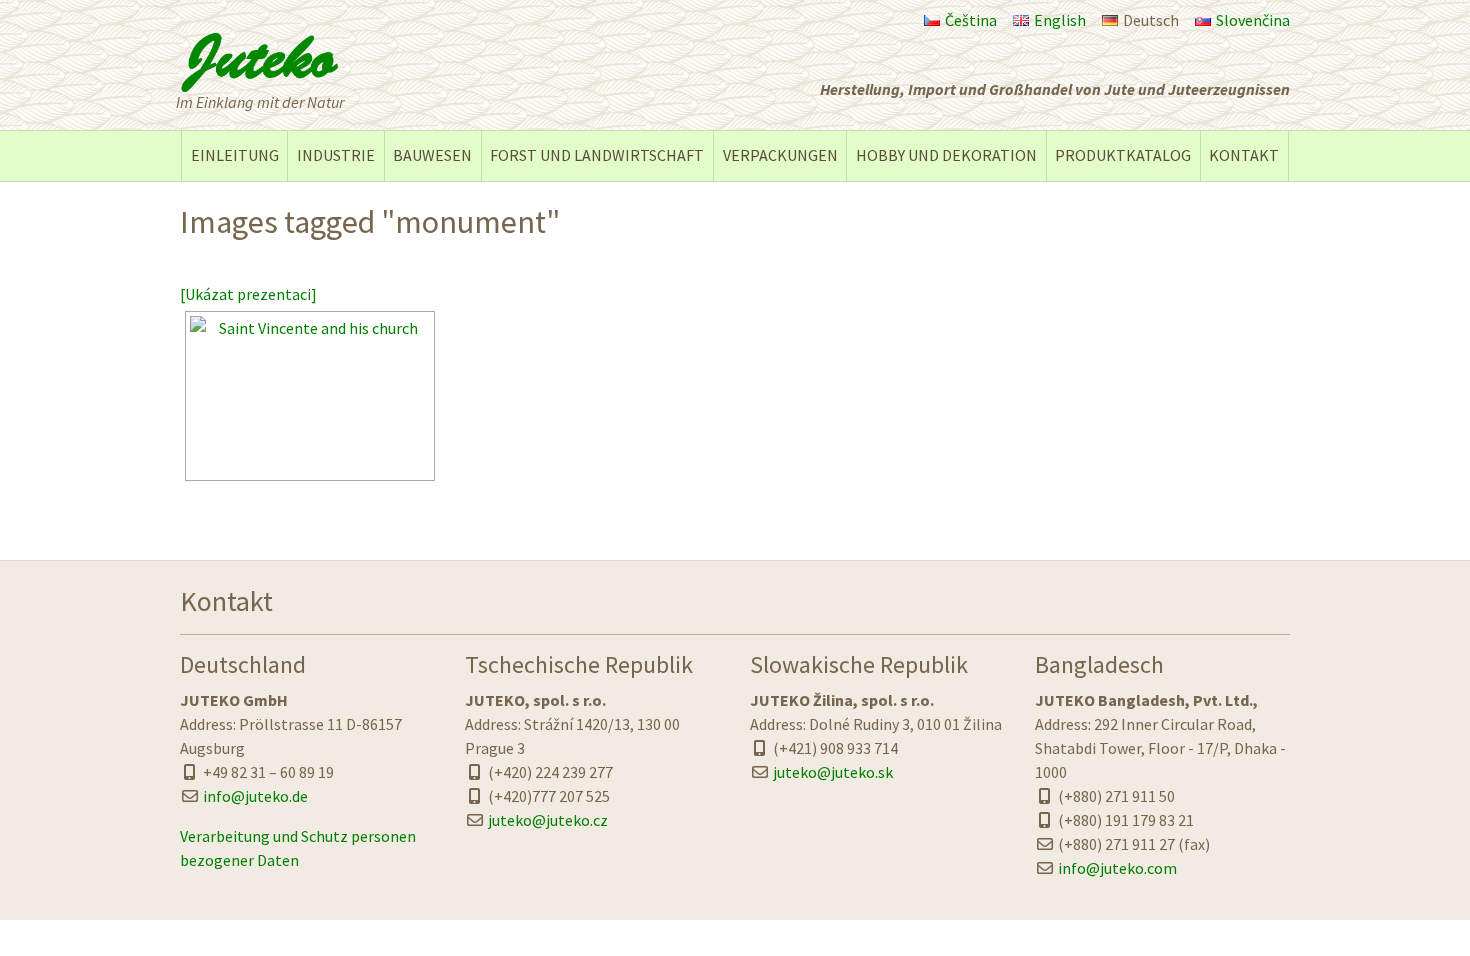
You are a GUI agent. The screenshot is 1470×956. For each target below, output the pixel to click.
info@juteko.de (255, 796)
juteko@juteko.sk (833, 772)
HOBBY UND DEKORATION (946, 155)
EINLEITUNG (235, 155)
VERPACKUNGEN (780, 155)
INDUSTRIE (336, 155)
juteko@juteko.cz (548, 820)
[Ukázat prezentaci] (248, 294)
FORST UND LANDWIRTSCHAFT (597, 155)
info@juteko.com (1117, 868)
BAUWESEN (432, 155)
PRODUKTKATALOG (1123, 155)
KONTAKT (1244, 155)
